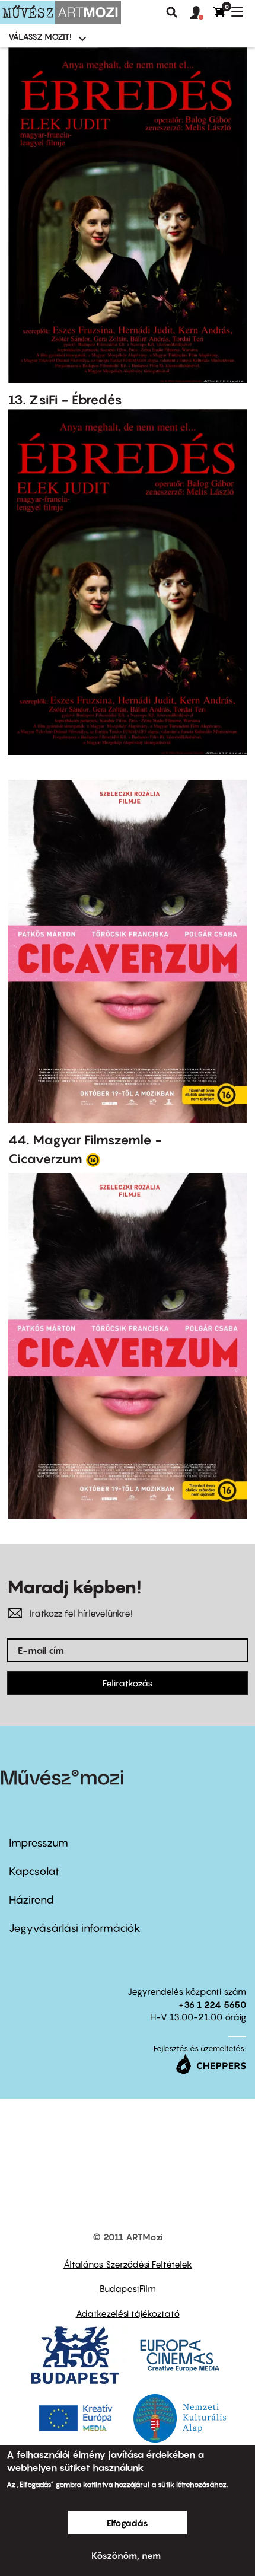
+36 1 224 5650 (212, 2004)
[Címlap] (60, 12)
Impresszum (39, 1843)
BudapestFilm (128, 2288)
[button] (202, 13)
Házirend (31, 1900)
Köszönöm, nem (126, 2555)
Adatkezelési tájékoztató (128, 2313)
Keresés (172, 12)
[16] (93, 1159)
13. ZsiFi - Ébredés (65, 400)
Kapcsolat (34, 1871)
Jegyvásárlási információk (75, 1928)
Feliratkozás (128, 1683)
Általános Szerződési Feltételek (128, 2264)
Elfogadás (128, 2523)
